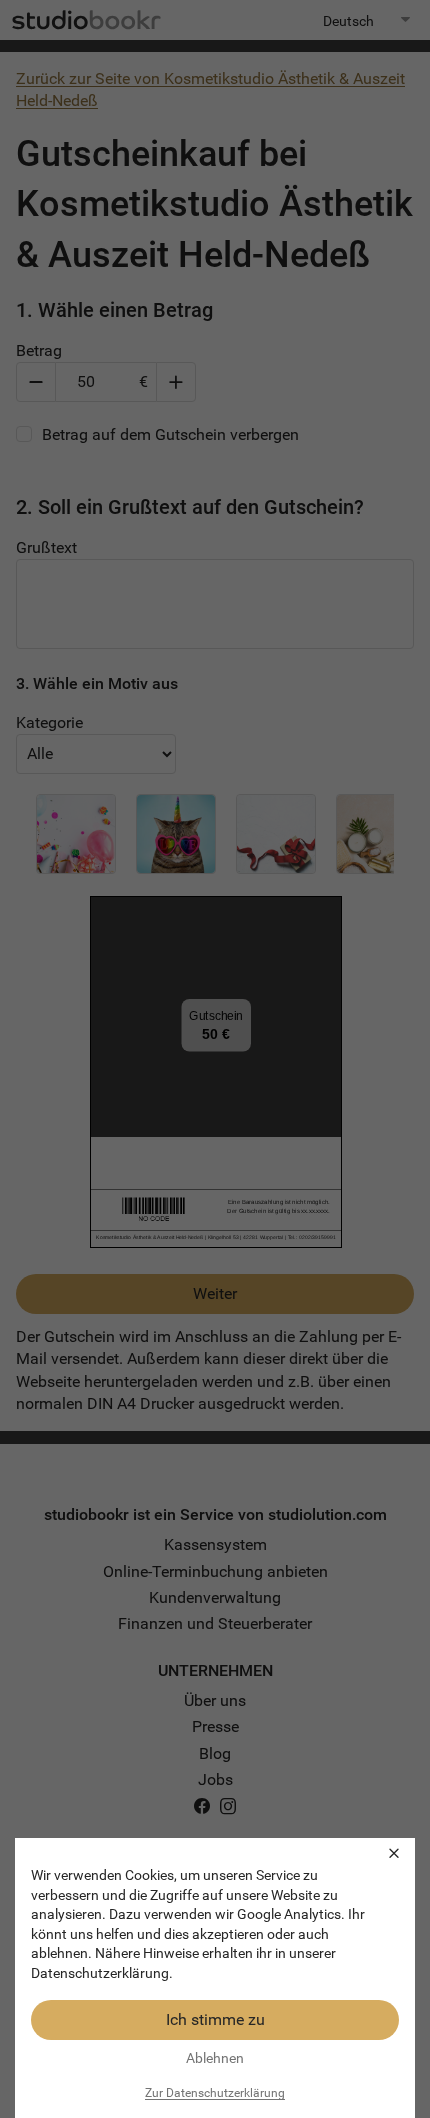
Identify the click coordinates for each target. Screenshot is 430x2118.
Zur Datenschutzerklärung (215, 2093)
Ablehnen (215, 2058)
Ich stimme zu (215, 2019)
